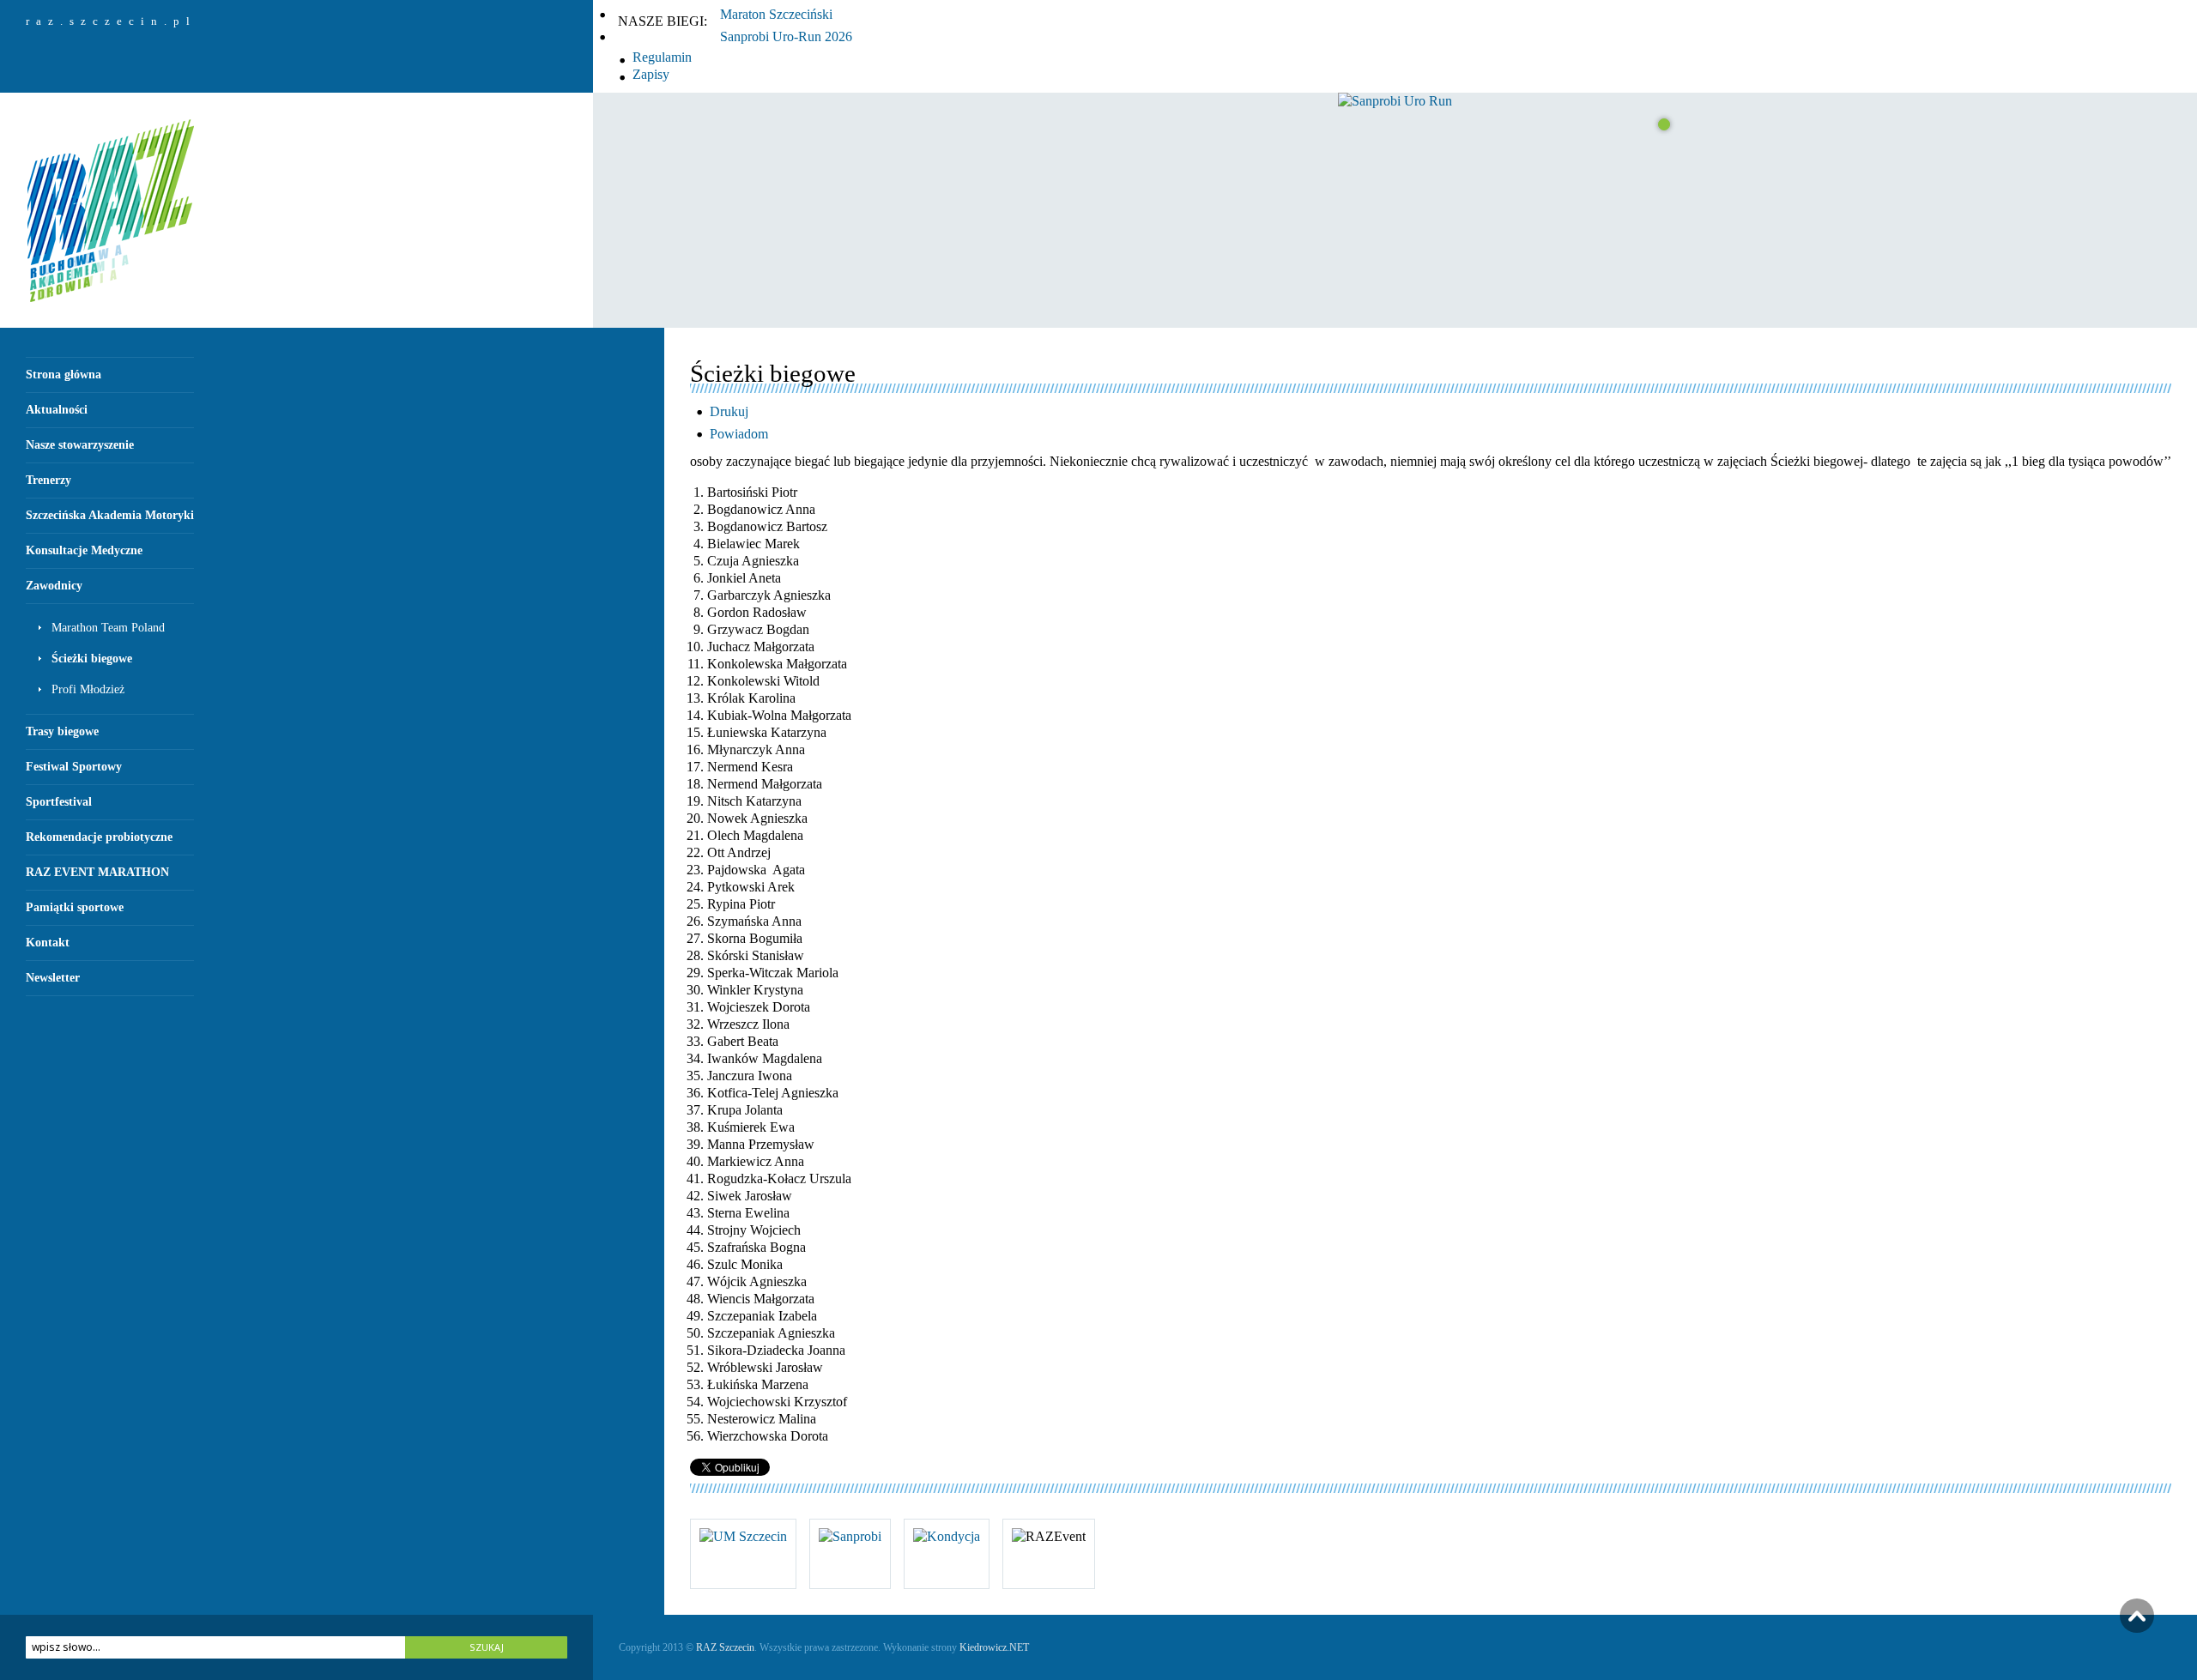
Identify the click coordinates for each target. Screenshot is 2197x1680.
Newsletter (53, 978)
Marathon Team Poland (108, 628)
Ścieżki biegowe (92, 659)
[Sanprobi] (850, 1536)
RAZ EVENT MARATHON (97, 872)
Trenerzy (48, 480)
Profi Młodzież (88, 689)
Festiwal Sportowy (74, 767)
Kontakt (48, 943)
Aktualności (57, 410)
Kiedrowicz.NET (994, 1647)
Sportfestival (59, 802)
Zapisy (651, 74)
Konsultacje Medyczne (84, 550)
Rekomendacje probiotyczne (99, 837)
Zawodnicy (54, 586)
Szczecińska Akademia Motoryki (110, 515)
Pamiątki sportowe (75, 907)
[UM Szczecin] (743, 1536)
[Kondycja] (947, 1536)
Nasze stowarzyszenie (80, 445)
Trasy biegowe (62, 731)
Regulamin (662, 57)
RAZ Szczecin (725, 1647)
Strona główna (64, 375)
